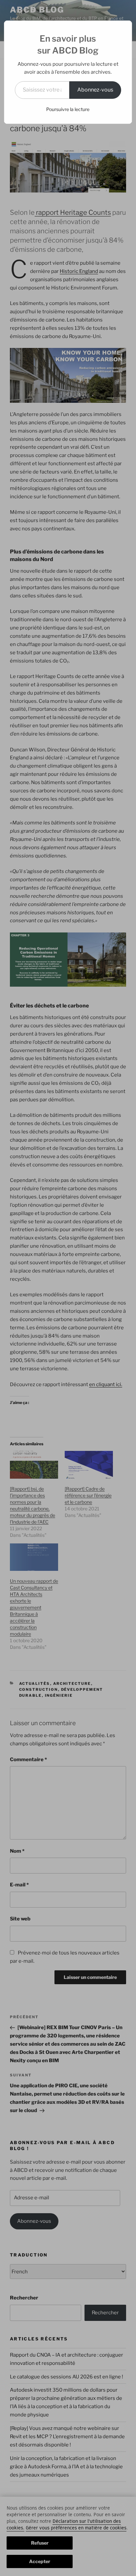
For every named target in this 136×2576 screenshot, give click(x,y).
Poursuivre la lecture (68, 109)
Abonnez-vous (95, 90)
